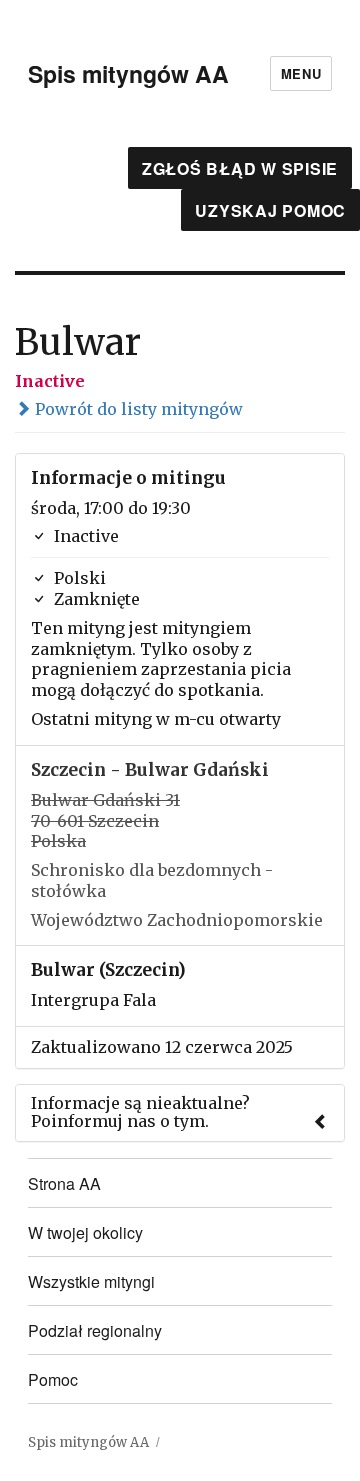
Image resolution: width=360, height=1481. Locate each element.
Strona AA (64, 1183)
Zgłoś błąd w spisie (240, 168)
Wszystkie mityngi (91, 1281)
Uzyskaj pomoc (270, 210)
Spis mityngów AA (128, 73)
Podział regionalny (95, 1330)
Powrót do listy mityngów (137, 409)
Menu (301, 73)
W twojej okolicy (85, 1232)
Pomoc (53, 1379)
